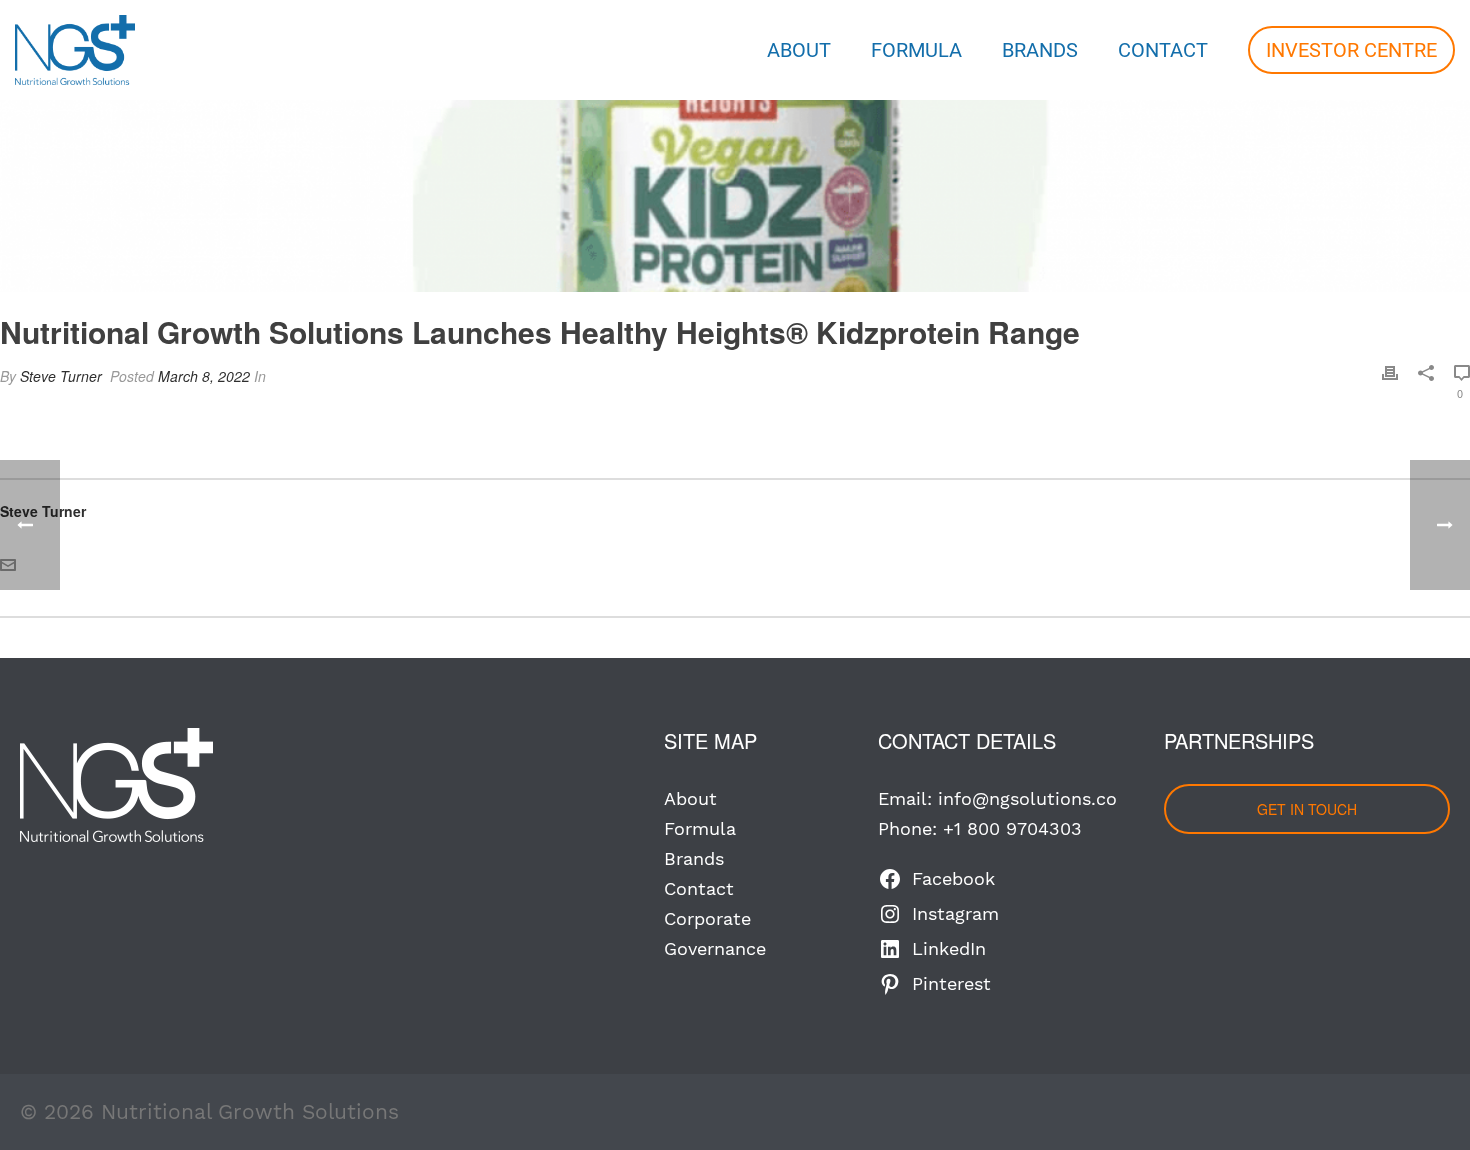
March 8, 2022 (204, 376)
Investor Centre (1351, 50)
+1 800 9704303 (1012, 828)
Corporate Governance (715, 933)
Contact (1163, 50)
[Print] (1390, 373)
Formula (916, 50)
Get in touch (1307, 809)
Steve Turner (61, 376)
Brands (1040, 50)
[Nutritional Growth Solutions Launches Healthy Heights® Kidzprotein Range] (735, 146)
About (799, 50)
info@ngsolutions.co (1027, 798)
